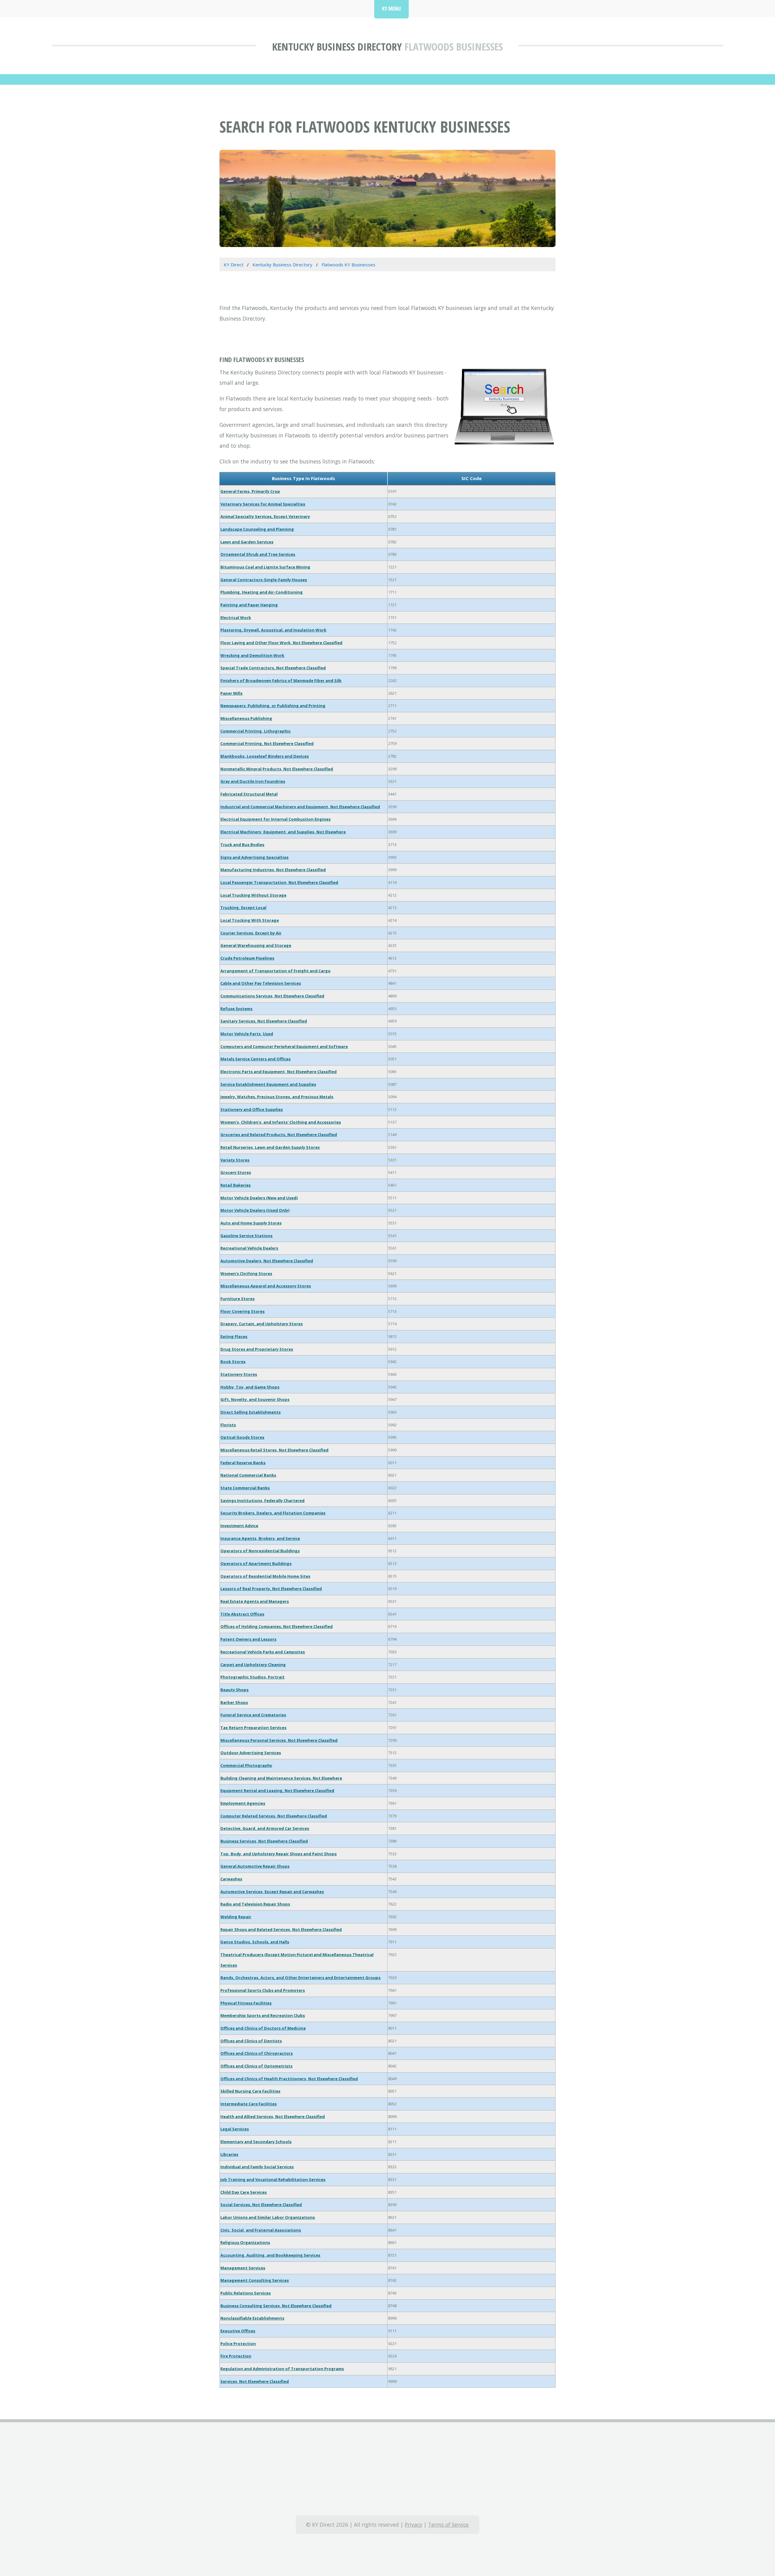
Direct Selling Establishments (251, 1412)
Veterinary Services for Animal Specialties (263, 504)
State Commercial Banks (245, 1488)
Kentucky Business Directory (337, 46)
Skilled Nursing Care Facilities (250, 2091)
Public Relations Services (246, 2293)
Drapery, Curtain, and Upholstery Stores (262, 1324)
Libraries (229, 2154)
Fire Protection (236, 2356)
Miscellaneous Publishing (246, 718)
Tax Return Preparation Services (253, 1728)
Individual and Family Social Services (257, 2167)
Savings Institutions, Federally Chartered (262, 1500)
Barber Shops (234, 1702)
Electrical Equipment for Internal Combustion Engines (275, 819)
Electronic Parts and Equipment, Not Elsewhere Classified (279, 1072)
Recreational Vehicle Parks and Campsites (263, 1652)
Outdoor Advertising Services (251, 1753)
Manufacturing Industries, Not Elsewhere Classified (273, 870)
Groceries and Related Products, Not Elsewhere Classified (279, 1135)
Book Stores (233, 1362)
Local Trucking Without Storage (253, 895)
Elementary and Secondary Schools (256, 2142)
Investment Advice (239, 1526)
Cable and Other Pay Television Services (261, 983)
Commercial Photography (246, 1765)
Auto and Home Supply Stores (251, 1223)
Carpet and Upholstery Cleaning (253, 1665)
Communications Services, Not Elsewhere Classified (272, 996)
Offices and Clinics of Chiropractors (257, 2053)
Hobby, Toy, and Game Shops (250, 1387)
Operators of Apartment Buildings (256, 1563)
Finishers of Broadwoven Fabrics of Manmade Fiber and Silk (281, 680)
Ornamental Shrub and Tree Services (258, 554)
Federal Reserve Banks (243, 1463)
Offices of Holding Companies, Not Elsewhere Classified (277, 1626)
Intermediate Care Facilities (249, 2104)
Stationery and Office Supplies (252, 1109)
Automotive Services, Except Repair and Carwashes (272, 1892)
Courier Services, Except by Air (251, 933)
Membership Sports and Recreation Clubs (263, 2015)
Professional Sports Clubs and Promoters (263, 1990)
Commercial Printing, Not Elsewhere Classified (267, 743)
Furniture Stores (237, 1299)
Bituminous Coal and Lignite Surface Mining (265, 567)
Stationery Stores (239, 1374)
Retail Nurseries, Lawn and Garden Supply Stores (270, 1147)
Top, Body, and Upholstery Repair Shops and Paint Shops (279, 1854)
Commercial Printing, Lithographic (256, 731)
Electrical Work (236, 618)
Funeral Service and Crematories (253, 1715)
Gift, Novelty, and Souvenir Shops (255, 1399)
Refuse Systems (236, 1009)
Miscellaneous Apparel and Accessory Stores (266, 1286)
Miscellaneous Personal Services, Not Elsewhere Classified (279, 1740)
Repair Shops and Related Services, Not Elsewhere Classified (281, 1929)
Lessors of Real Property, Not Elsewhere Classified (271, 1589)
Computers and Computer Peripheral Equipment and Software (284, 1046)
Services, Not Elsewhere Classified (255, 2381)
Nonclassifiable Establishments (252, 2318)
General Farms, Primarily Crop (250, 491)
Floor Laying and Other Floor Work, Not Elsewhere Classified (281, 643)
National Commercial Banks (248, 1475)
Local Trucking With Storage (250, 920)
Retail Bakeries (236, 1185)
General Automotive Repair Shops (255, 1866)
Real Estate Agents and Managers (255, 1601)
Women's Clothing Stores (246, 1273)
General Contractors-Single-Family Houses (264, 580)
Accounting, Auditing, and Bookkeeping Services (270, 2255)
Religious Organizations (245, 2242)
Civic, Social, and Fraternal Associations (261, 2230)
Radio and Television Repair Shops (255, 1904)
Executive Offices (238, 2331)
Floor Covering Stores (242, 1311)
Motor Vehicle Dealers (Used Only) (255, 1210)
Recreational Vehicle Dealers (249, 1248)
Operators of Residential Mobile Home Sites (265, 1576)
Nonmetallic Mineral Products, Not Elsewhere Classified (277, 769)
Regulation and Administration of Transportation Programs (282, 2369)
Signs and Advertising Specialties (254, 857)
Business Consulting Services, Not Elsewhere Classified (276, 2306)
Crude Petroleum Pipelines (247, 958)
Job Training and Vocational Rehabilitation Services (273, 2179)
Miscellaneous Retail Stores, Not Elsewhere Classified (274, 1450)
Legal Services (235, 2129)
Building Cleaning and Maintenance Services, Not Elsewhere (281, 1778)
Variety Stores (235, 1160)
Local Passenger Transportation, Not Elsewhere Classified (279, 882)
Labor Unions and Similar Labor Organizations (268, 2217)
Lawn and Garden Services (247, 542)
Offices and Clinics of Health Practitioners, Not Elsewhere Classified (289, 2079)
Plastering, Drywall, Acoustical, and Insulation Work (273, 630)
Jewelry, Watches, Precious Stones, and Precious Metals (277, 1097)
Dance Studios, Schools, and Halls (255, 1942)
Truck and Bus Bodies (242, 845)
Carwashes (231, 1879)
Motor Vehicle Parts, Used (247, 1034)
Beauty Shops (234, 1690)
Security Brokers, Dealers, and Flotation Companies (273, 1513)
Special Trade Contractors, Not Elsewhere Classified (273, 668)
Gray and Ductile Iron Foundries (253, 781)
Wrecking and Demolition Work (252, 655)
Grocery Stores (236, 1172)
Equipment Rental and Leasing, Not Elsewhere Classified (277, 1790)
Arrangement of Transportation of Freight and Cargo (275, 971)
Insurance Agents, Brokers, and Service (260, 1538)
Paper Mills (231, 693)
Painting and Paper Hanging (249, 605)
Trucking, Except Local (243, 908)
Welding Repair (236, 1917)
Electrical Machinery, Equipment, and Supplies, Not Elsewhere (283, 832)
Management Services (243, 2268)
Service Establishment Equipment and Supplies (268, 1084)
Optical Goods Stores (242, 1437)
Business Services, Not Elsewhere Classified (264, 1841)
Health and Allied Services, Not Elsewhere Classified (273, 2116)
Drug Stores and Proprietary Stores (257, 1349)
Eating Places (234, 1336)
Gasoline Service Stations (246, 1236)
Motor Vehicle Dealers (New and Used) (259, 1198)
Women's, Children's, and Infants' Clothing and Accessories (281, 1122)
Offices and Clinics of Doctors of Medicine (263, 2028)
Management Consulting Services (255, 2280)
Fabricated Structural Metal (249, 794)
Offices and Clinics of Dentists (251, 2041)
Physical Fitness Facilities (246, 2003)
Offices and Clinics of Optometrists (256, 2066)
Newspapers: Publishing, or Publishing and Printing (273, 706)
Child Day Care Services (244, 2192)
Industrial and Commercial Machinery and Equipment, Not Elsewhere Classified (300, 807)
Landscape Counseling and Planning (257, 529)
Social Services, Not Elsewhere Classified (261, 2205)
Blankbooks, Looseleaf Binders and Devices (265, 756)
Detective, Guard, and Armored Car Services (265, 1828)
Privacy (414, 2525)
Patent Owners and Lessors (248, 1639)
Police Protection (238, 2344)
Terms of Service (448, 2525)
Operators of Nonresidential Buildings (260, 1551)
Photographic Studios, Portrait (252, 1677)
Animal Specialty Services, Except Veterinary (265, 516)
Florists (228, 1425)
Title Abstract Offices (242, 1614)
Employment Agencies (243, 1803)
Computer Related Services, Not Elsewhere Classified (274, 1816)
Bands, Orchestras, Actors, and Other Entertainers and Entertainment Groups (300, 1978)
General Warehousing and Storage (256, 945)
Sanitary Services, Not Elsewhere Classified (264, 1021)
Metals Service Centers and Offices (256, 1059)
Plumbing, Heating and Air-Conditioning (262, 592)
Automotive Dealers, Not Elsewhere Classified (267, 1261)
